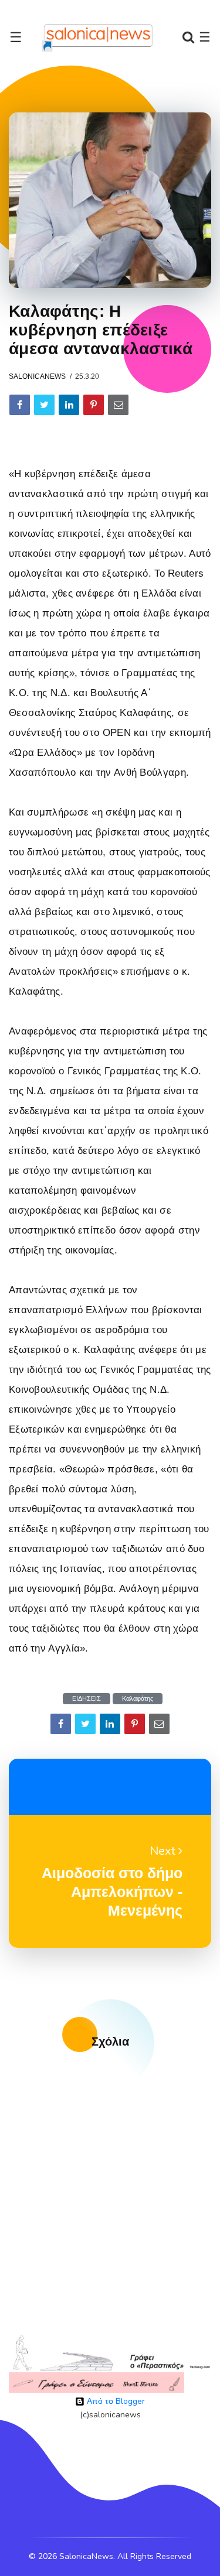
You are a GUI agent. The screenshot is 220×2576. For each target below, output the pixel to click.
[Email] (118, 405)
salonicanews (37, 376)
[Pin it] (94, 405)
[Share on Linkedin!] (69, 405)
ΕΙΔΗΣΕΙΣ (87, 1699)
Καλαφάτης (138, 1699)
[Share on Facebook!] (20, 405)
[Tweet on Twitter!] (44, 405)
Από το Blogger (115, 2401)
